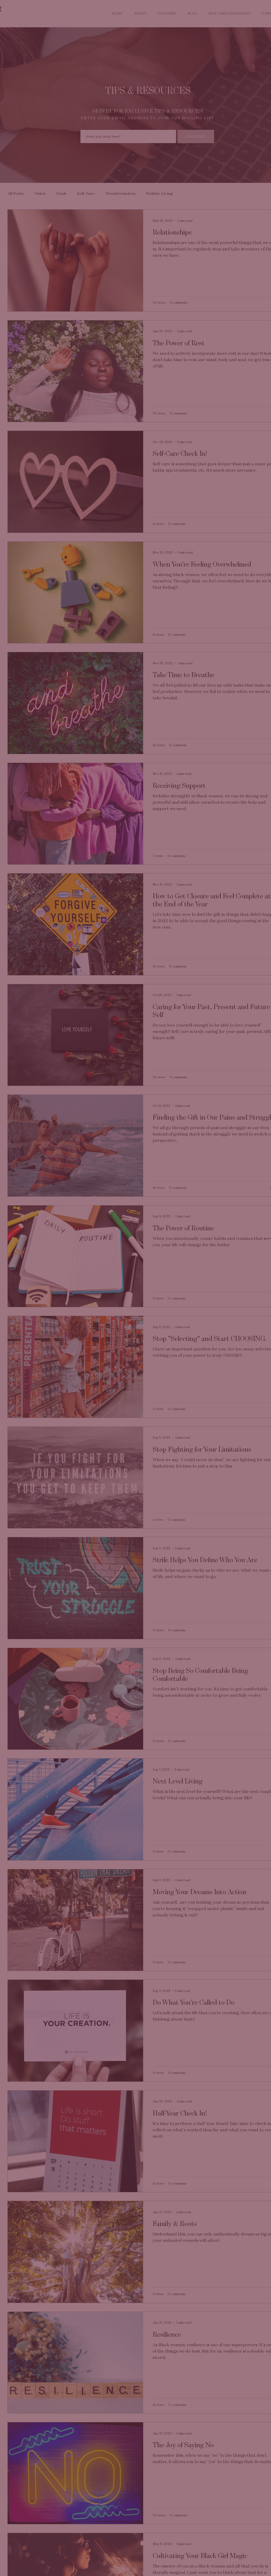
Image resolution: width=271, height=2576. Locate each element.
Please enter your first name (88, 1266)
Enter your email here (83, 1288)
